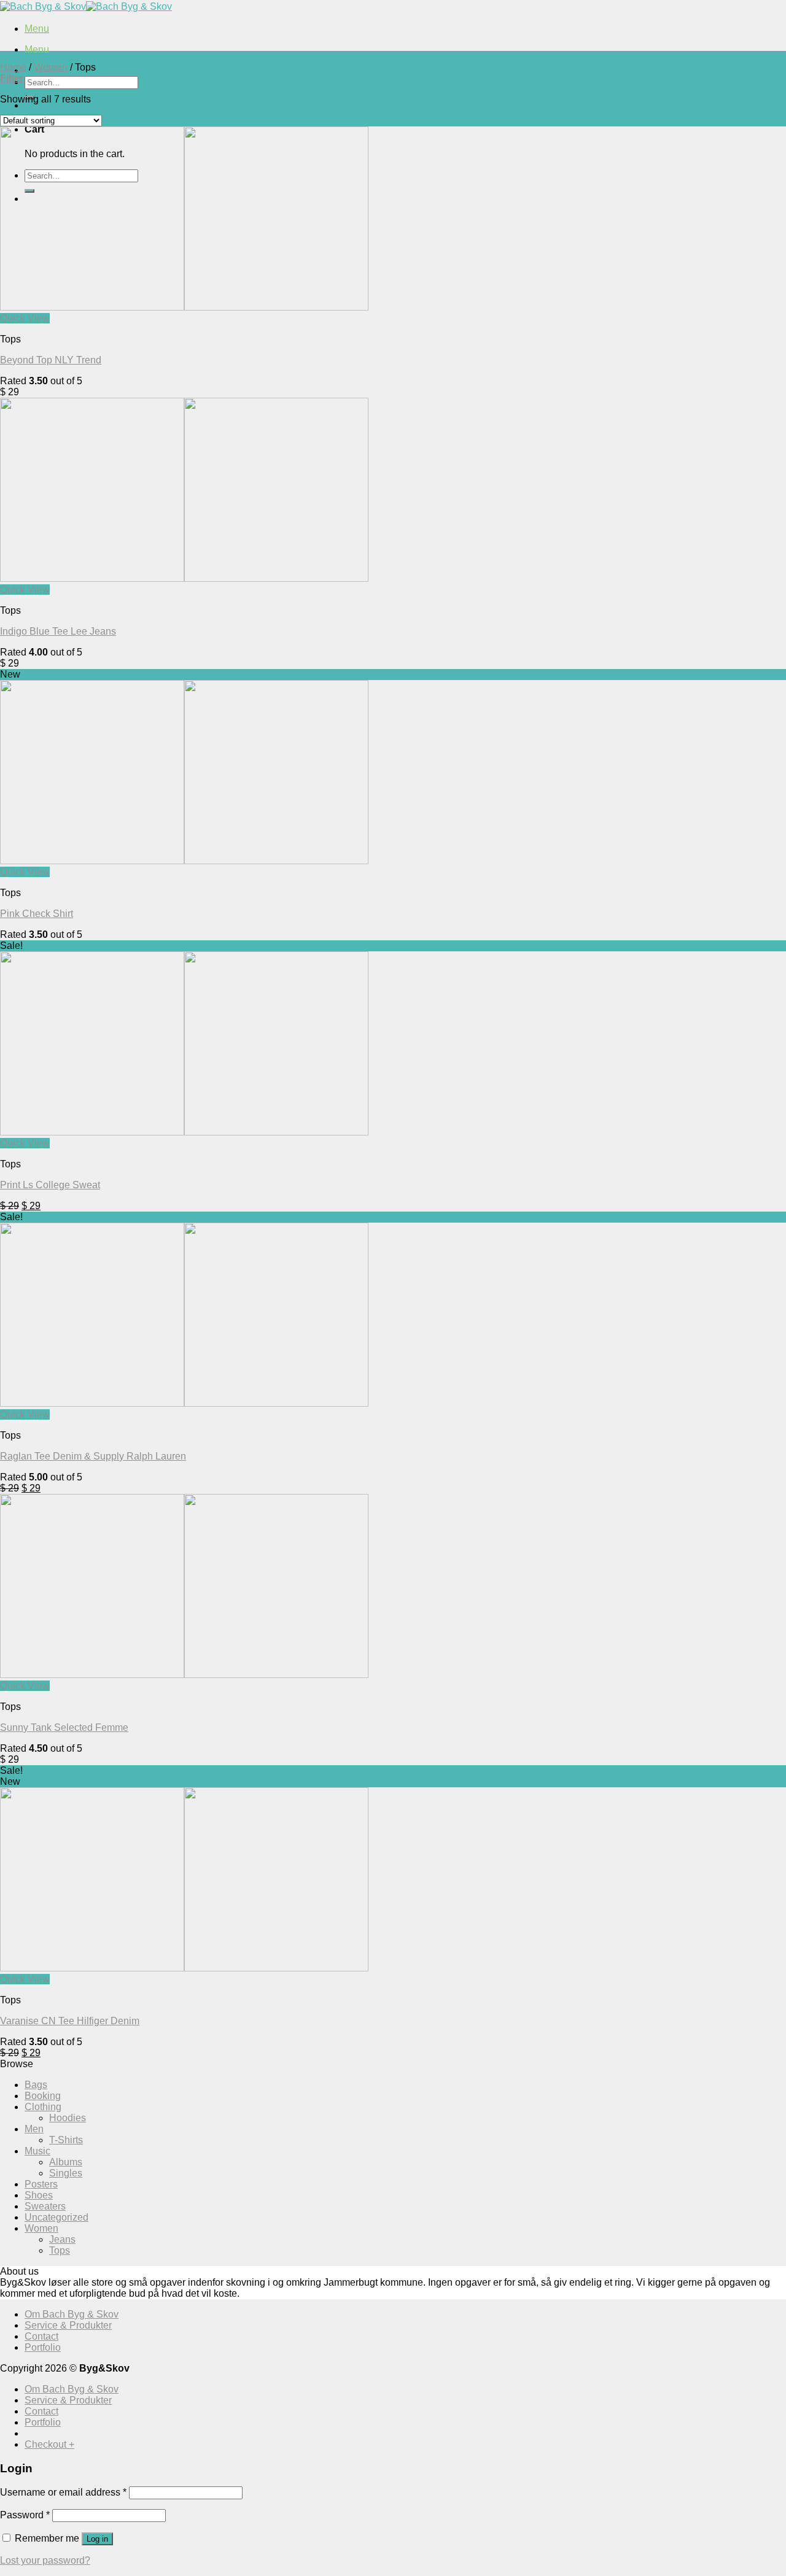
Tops (60, 2250)
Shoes (39, 2195)
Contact (41, 2336)
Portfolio (43, 2347)
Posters (41, 2184)
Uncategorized (56, 2217)
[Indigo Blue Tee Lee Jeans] (184, 578)
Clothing (43, 2107)
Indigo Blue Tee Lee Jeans (58, 631)
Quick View (25, 318)
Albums (66, 2162)
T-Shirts (66, 2140)
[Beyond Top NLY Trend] (184, 307)
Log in (97, 2539)
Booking (43, 2096)
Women (51, 67)
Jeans (62, 2239)
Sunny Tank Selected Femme (64, 1727)
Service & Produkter (68, 2325)
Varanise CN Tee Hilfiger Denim (70, 2021)
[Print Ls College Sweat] (184, 1132)
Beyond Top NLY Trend (51, 360)
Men (34, 2129)
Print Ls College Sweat (50, 1185)
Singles (66, 2173)
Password (25, 2515)
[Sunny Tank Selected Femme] (184, 1675)
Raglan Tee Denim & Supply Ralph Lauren (93, 1456)
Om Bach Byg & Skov (72, 2314)
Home (13, 67)
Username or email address (63, 2492)
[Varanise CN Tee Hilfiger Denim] (184, 1968)
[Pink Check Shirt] (184, 861)
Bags (36, 2085)
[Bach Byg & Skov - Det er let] (86, 6)
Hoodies (68, 2118)
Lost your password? (45, 2560)
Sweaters (45, 2206)
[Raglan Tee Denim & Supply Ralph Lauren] (184, 1403)
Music (37, 2151)
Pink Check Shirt (37, 914)
